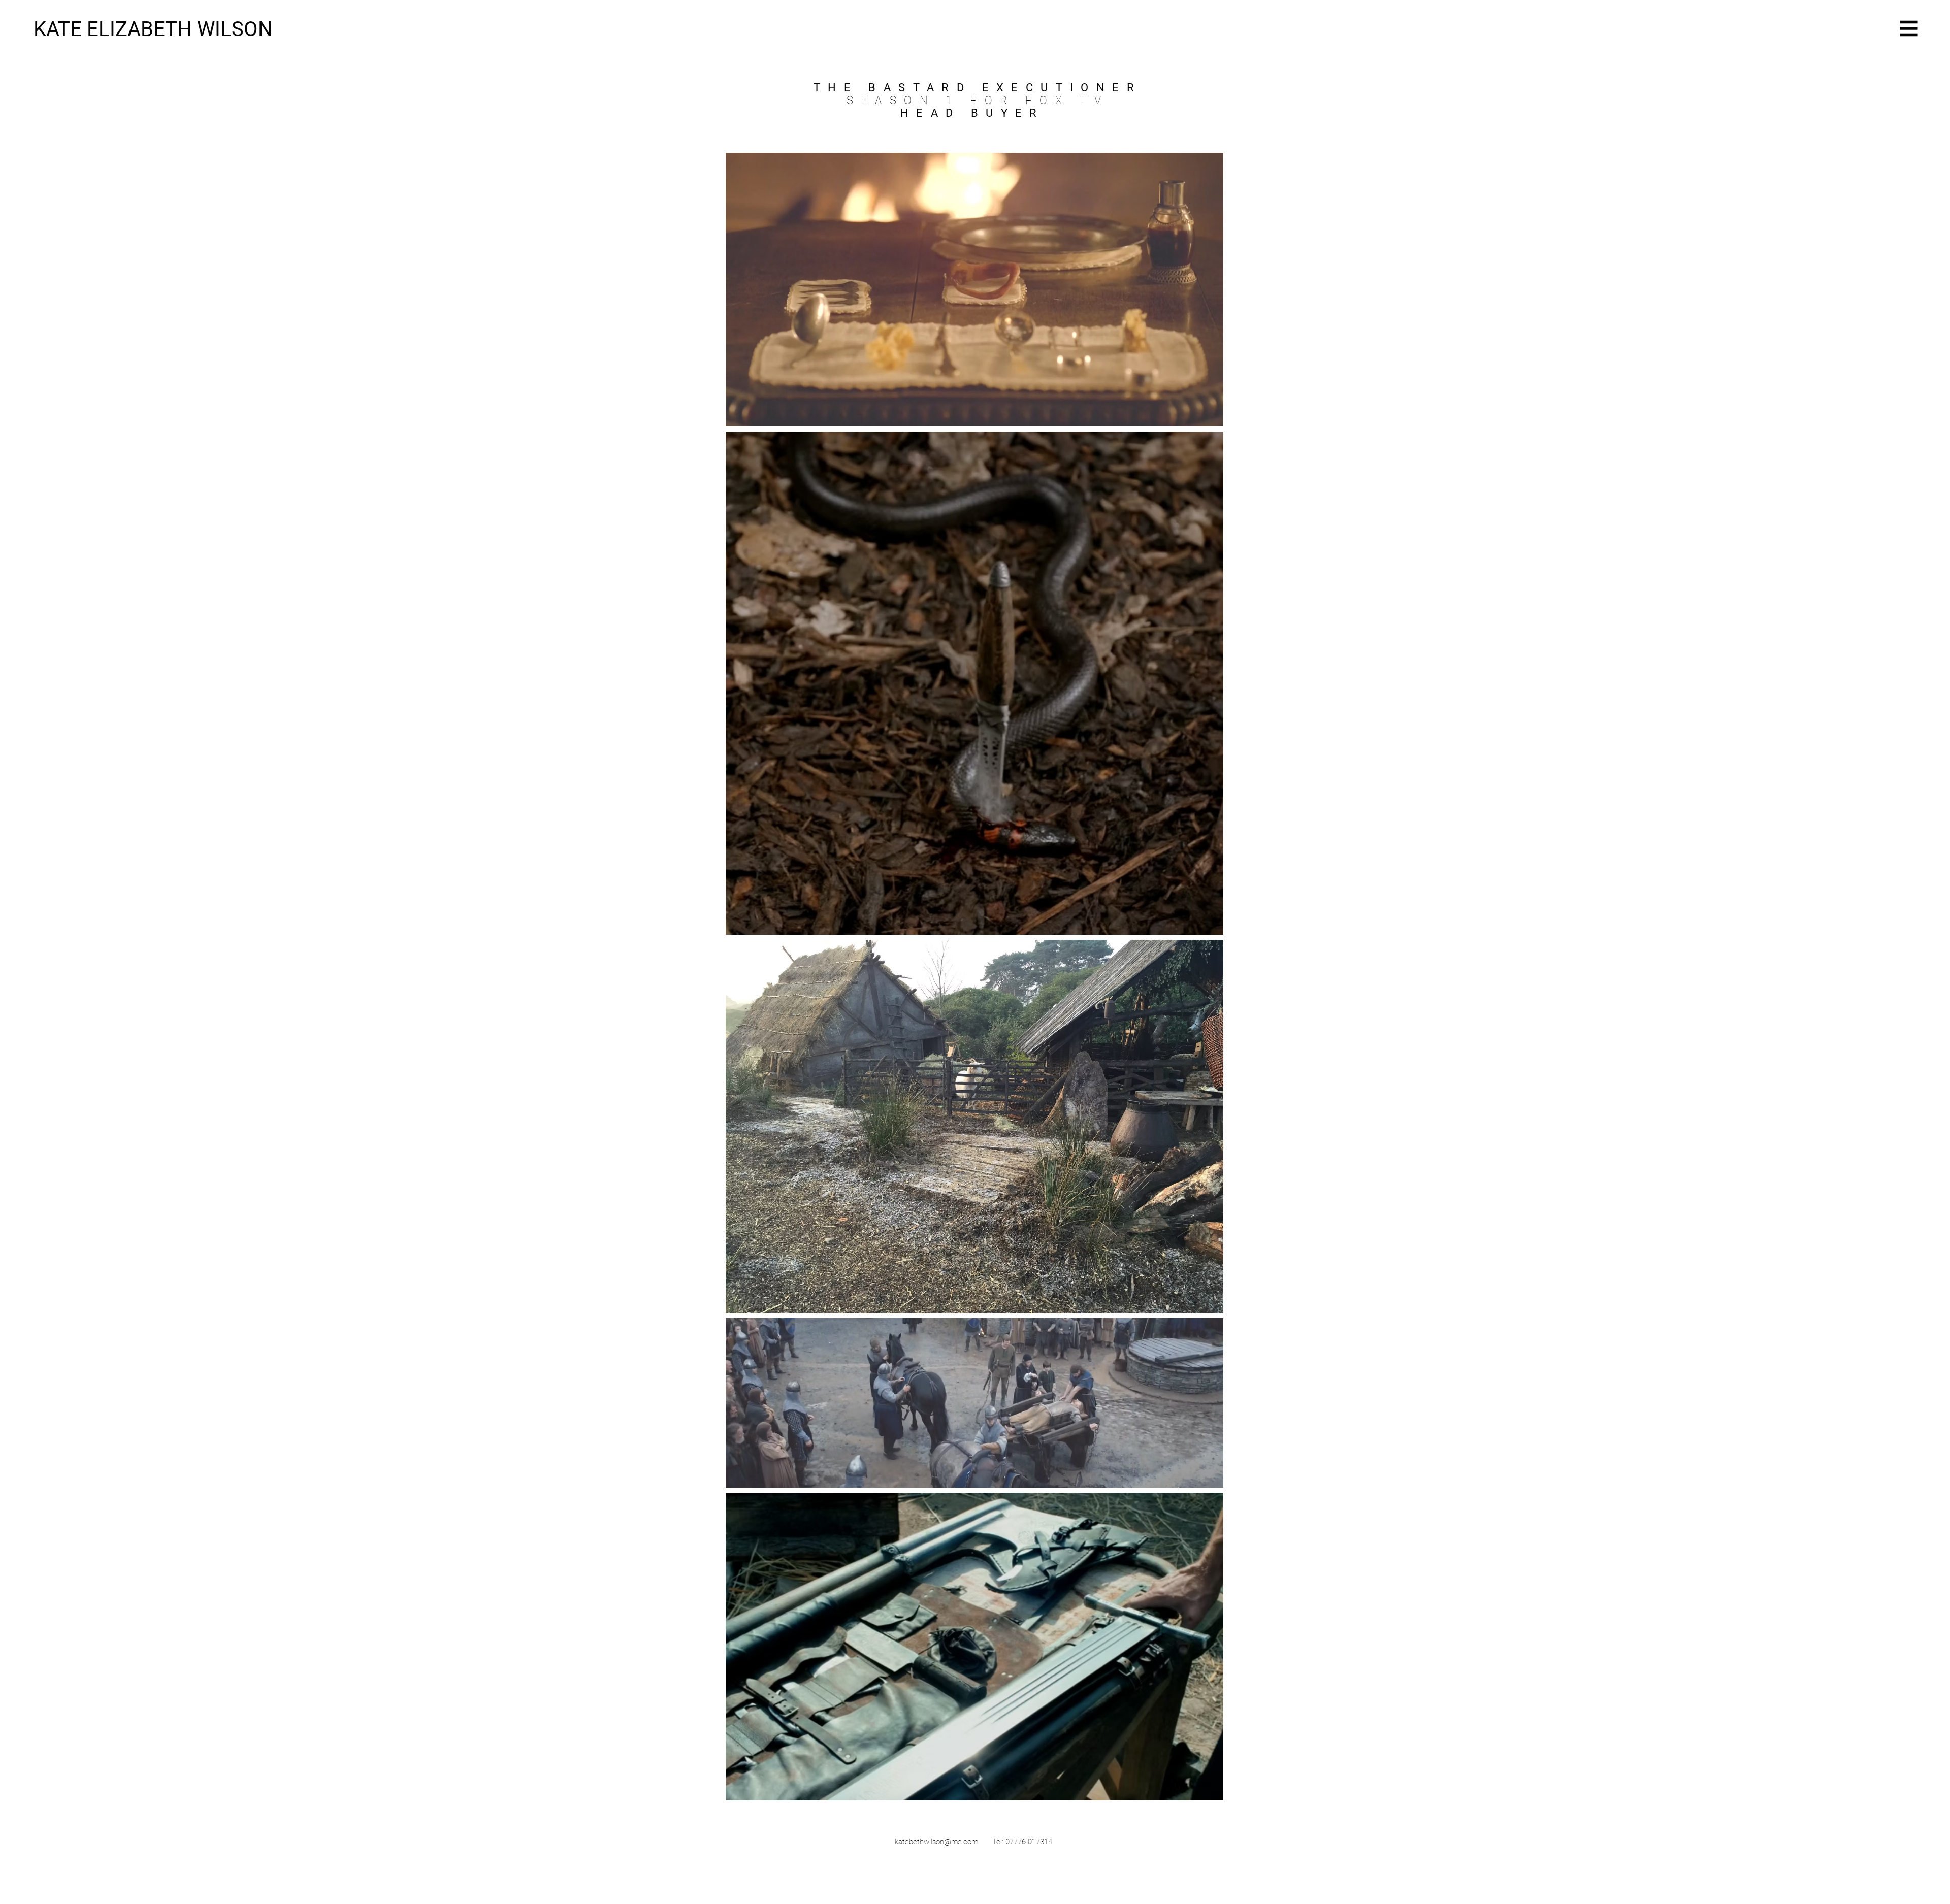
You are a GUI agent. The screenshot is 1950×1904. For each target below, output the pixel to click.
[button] (1909, 29)
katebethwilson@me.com (936, 1842)
